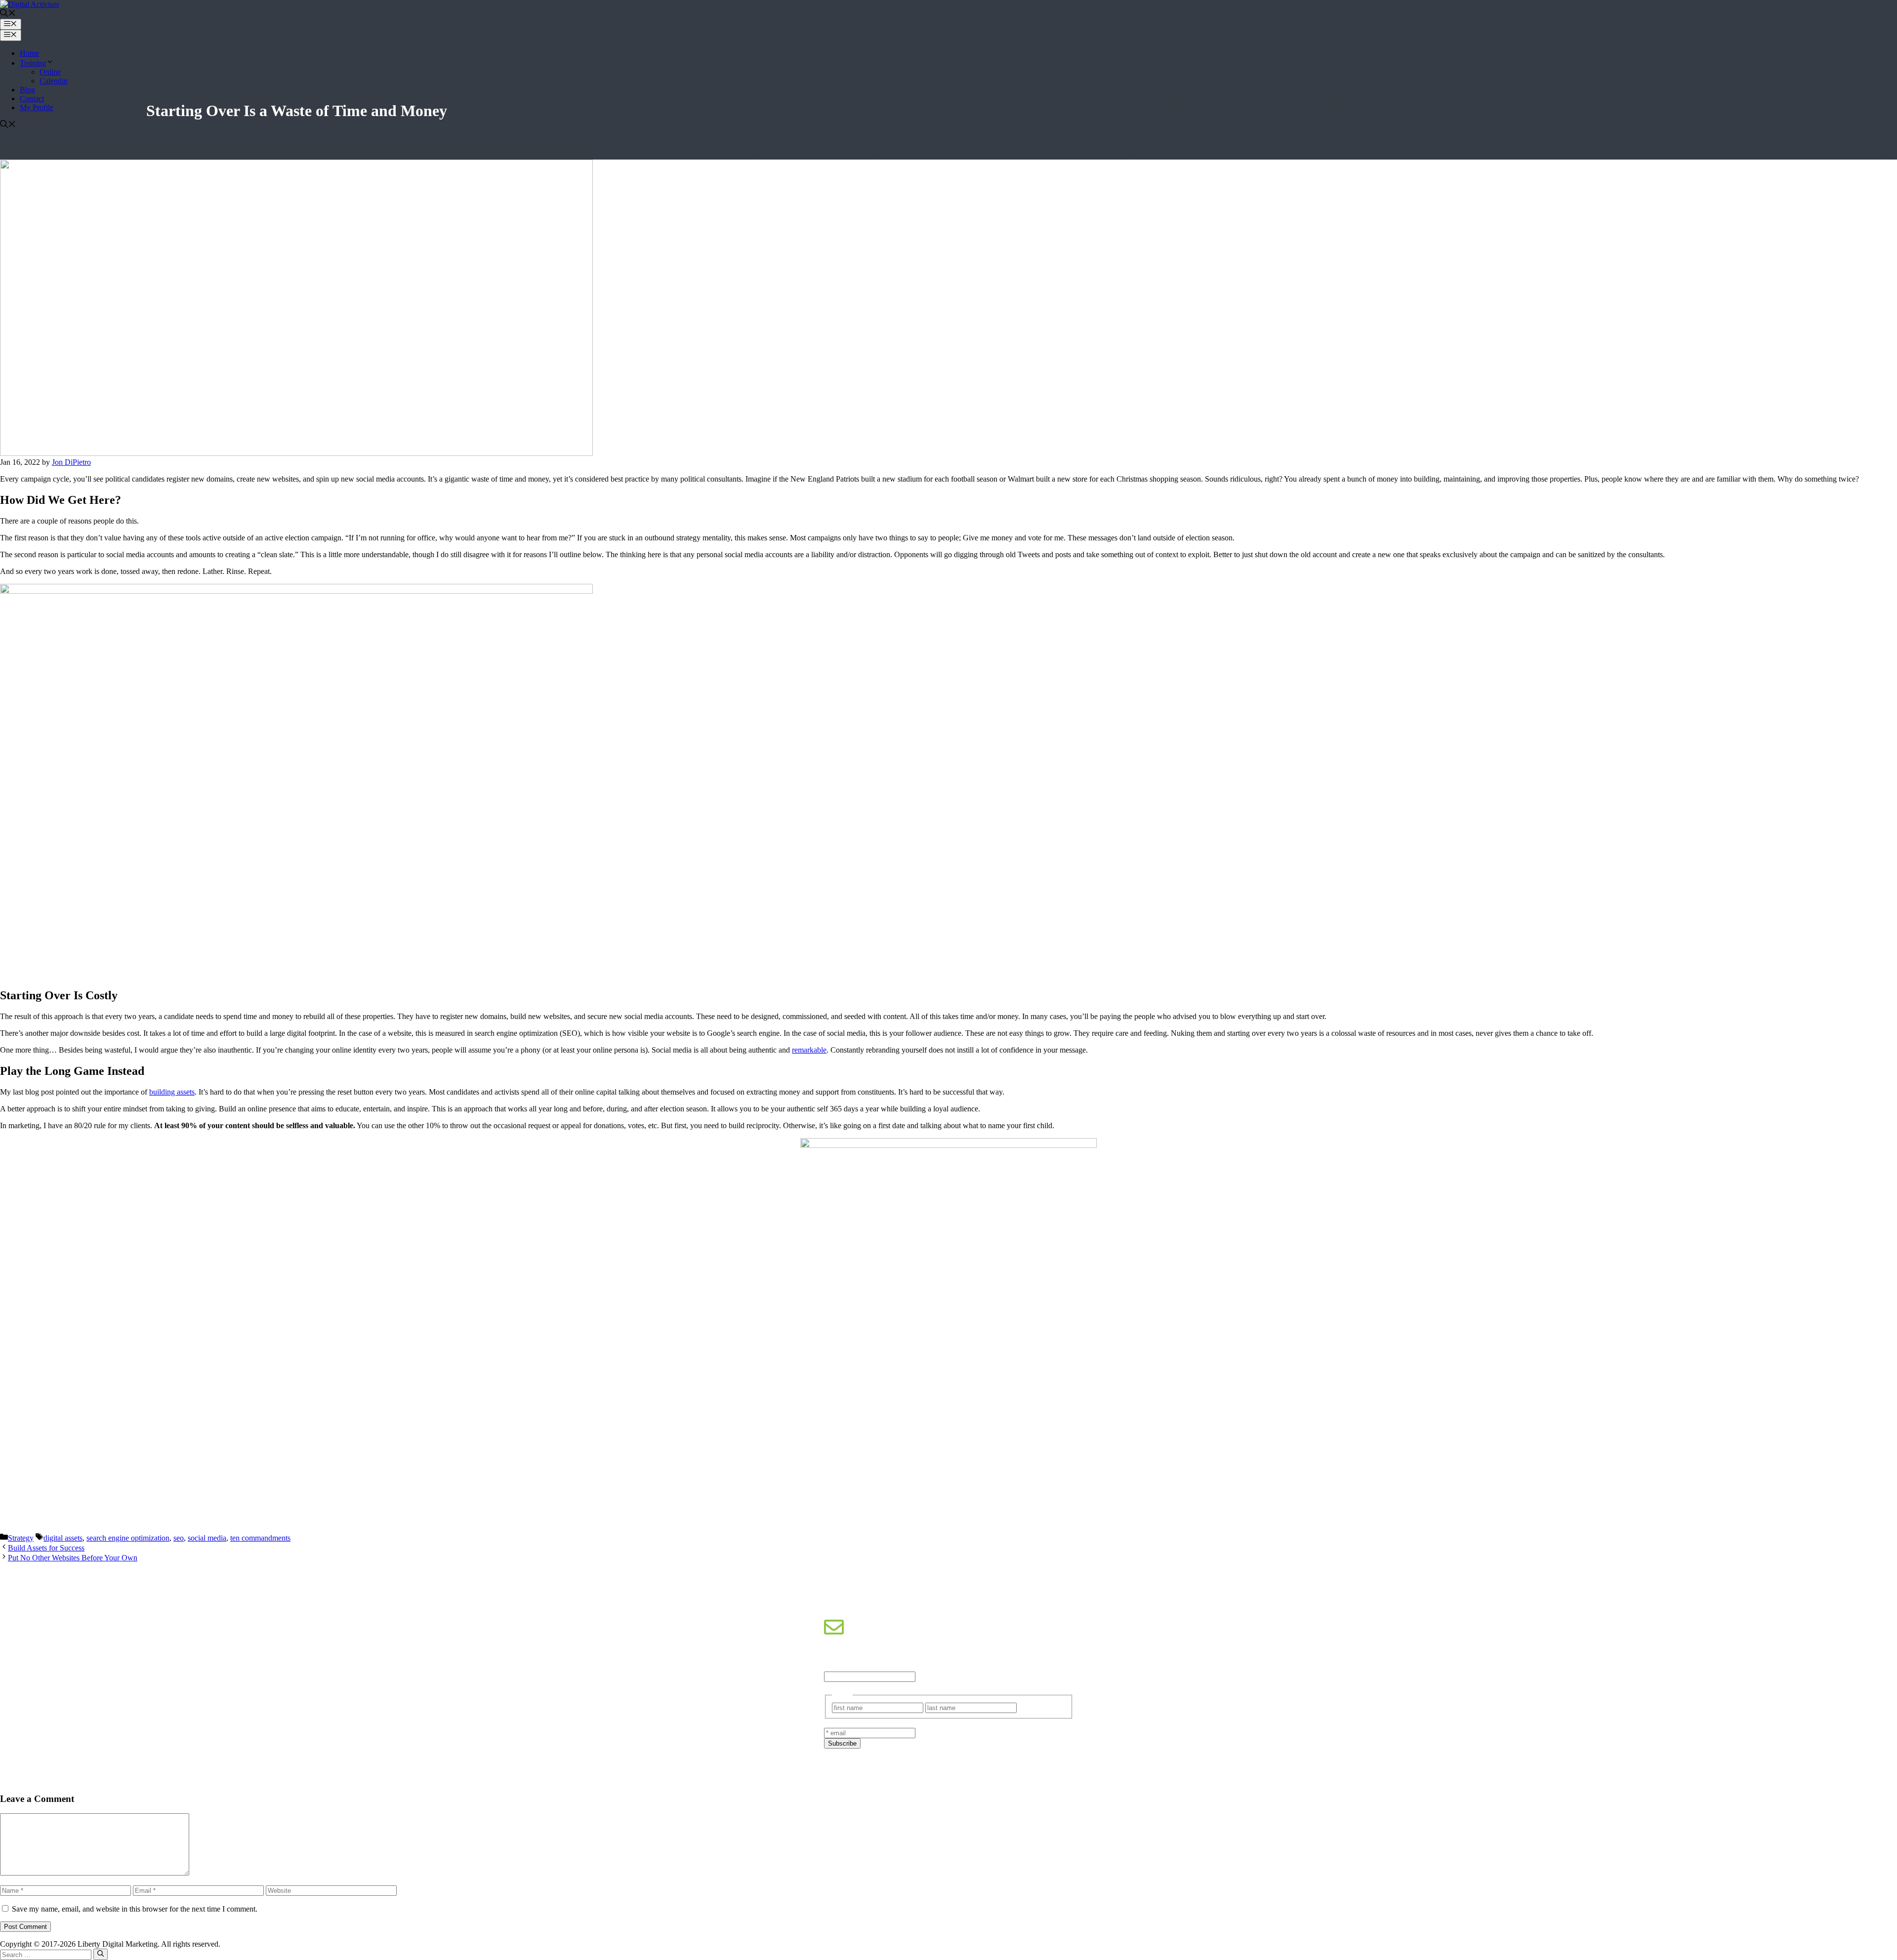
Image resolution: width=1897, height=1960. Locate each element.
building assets (172, 1092)
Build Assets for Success (46, 1548)
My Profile (37, 107)
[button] (8, 14)
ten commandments (260, 1538)
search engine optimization (128, 1538)
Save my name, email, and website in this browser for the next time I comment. (135, 1909)
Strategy (21, 1538)
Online (50, 72)
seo (179, 1538)
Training (33, 63)
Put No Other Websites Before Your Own (73, 1558)
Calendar (54, 81)
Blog (27, 90)
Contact (32, 99)
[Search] (101, 1954)
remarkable (809, 1050)
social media (207, 1538)
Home (29, 53)
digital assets (63, 1538)
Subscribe (842, 1743)
